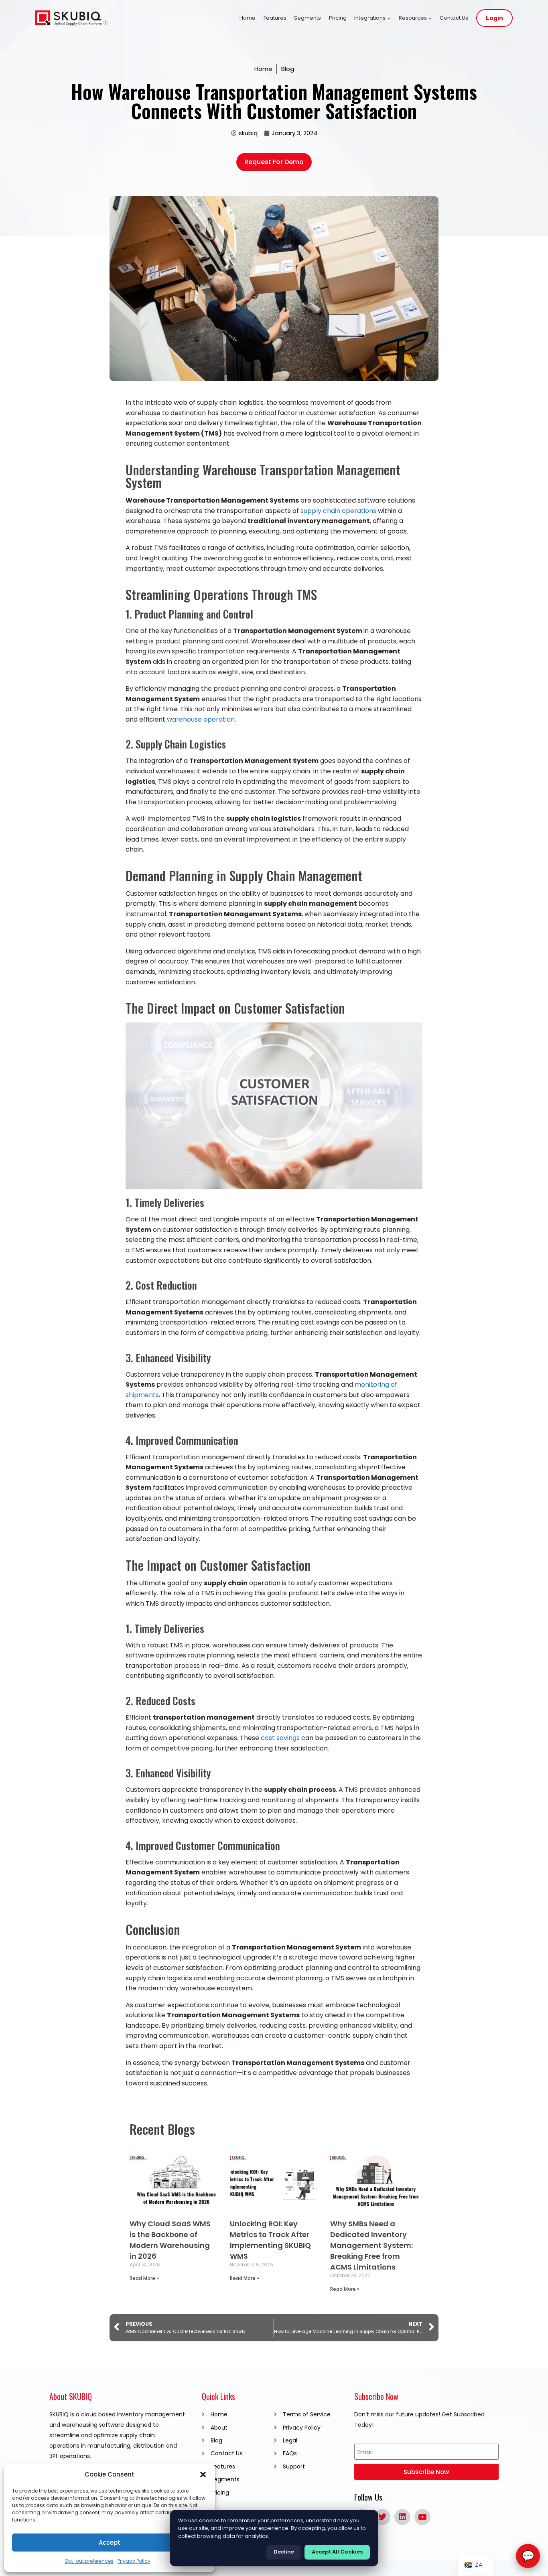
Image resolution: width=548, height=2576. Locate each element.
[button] (203, 2475)
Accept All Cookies (337, 2552)
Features (275, 18)
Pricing (338, 18)
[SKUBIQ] (71, 18)
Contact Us (454, 18)
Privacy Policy (134, 2561)
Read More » (144, 2278)
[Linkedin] (402, 2517)
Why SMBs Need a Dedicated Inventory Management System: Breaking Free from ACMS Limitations (371, 2245)
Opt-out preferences (89, 2561)
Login (494, 18)
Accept (110, 2543)
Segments (307, 18)
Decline (284, 2552)
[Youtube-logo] (422, 2517)
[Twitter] (382, 2517)
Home (248, 18)
